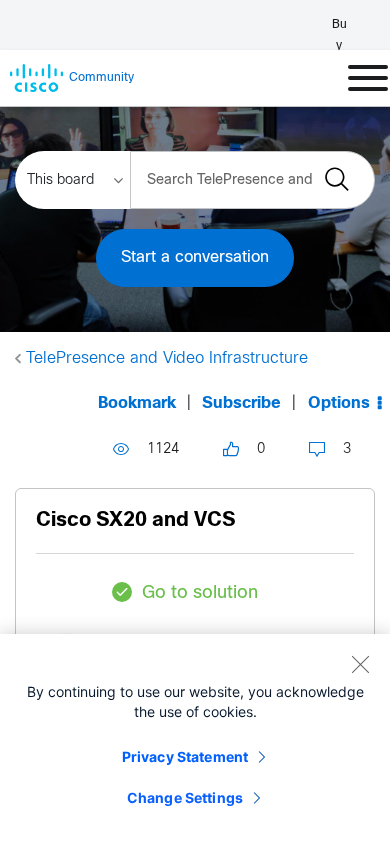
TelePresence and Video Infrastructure (167, 358)
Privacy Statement (185, 756)
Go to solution (200, 593)
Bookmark (137, 403)
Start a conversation (195, 257)
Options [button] (339, 403)
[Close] (360, 664)
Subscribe (241, 403)
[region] (195, 739)
